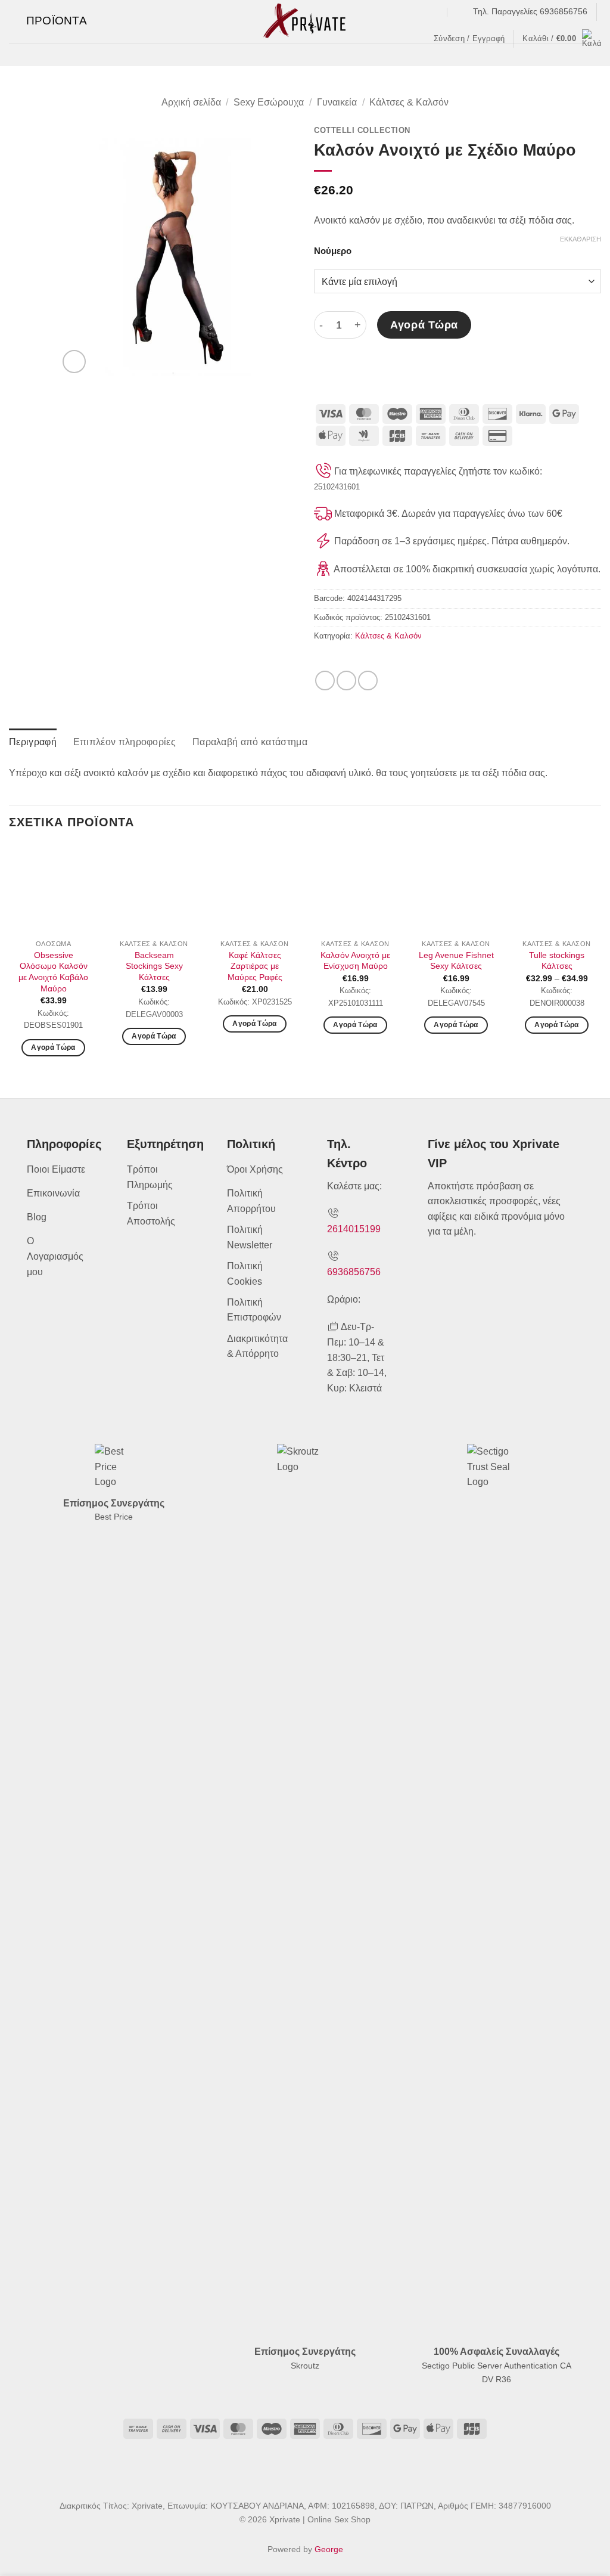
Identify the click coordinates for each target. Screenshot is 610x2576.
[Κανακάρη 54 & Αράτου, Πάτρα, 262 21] (436, 12)
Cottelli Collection (362, 130)
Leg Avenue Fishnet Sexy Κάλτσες (456, 961)
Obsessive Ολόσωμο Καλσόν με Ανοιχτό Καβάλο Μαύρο (53, 972)
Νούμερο (333, 251)
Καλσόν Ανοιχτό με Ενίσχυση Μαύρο (355, 961)
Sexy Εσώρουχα (269, 102)
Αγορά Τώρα (424, 325)
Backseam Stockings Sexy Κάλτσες (154, 966)
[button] (48, 21)
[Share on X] (346, 681)
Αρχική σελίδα (191, 102)
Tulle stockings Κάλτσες (557, 961)
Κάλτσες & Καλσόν (409, 102)
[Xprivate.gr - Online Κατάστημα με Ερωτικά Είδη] (305, 21)
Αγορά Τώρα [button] (154, 1036)
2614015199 (354, 1229)
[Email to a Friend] (368, 681)
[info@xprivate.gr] (460, 12)
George (329, 2549)
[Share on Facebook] (325, 681)
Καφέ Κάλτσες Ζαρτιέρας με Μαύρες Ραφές (255, 966)
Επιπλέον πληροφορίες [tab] (125, 742)
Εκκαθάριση (581, 239)
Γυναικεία (337, 102)
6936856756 (354, 1272)
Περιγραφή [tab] (33, 742)
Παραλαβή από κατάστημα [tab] (250, 742)
